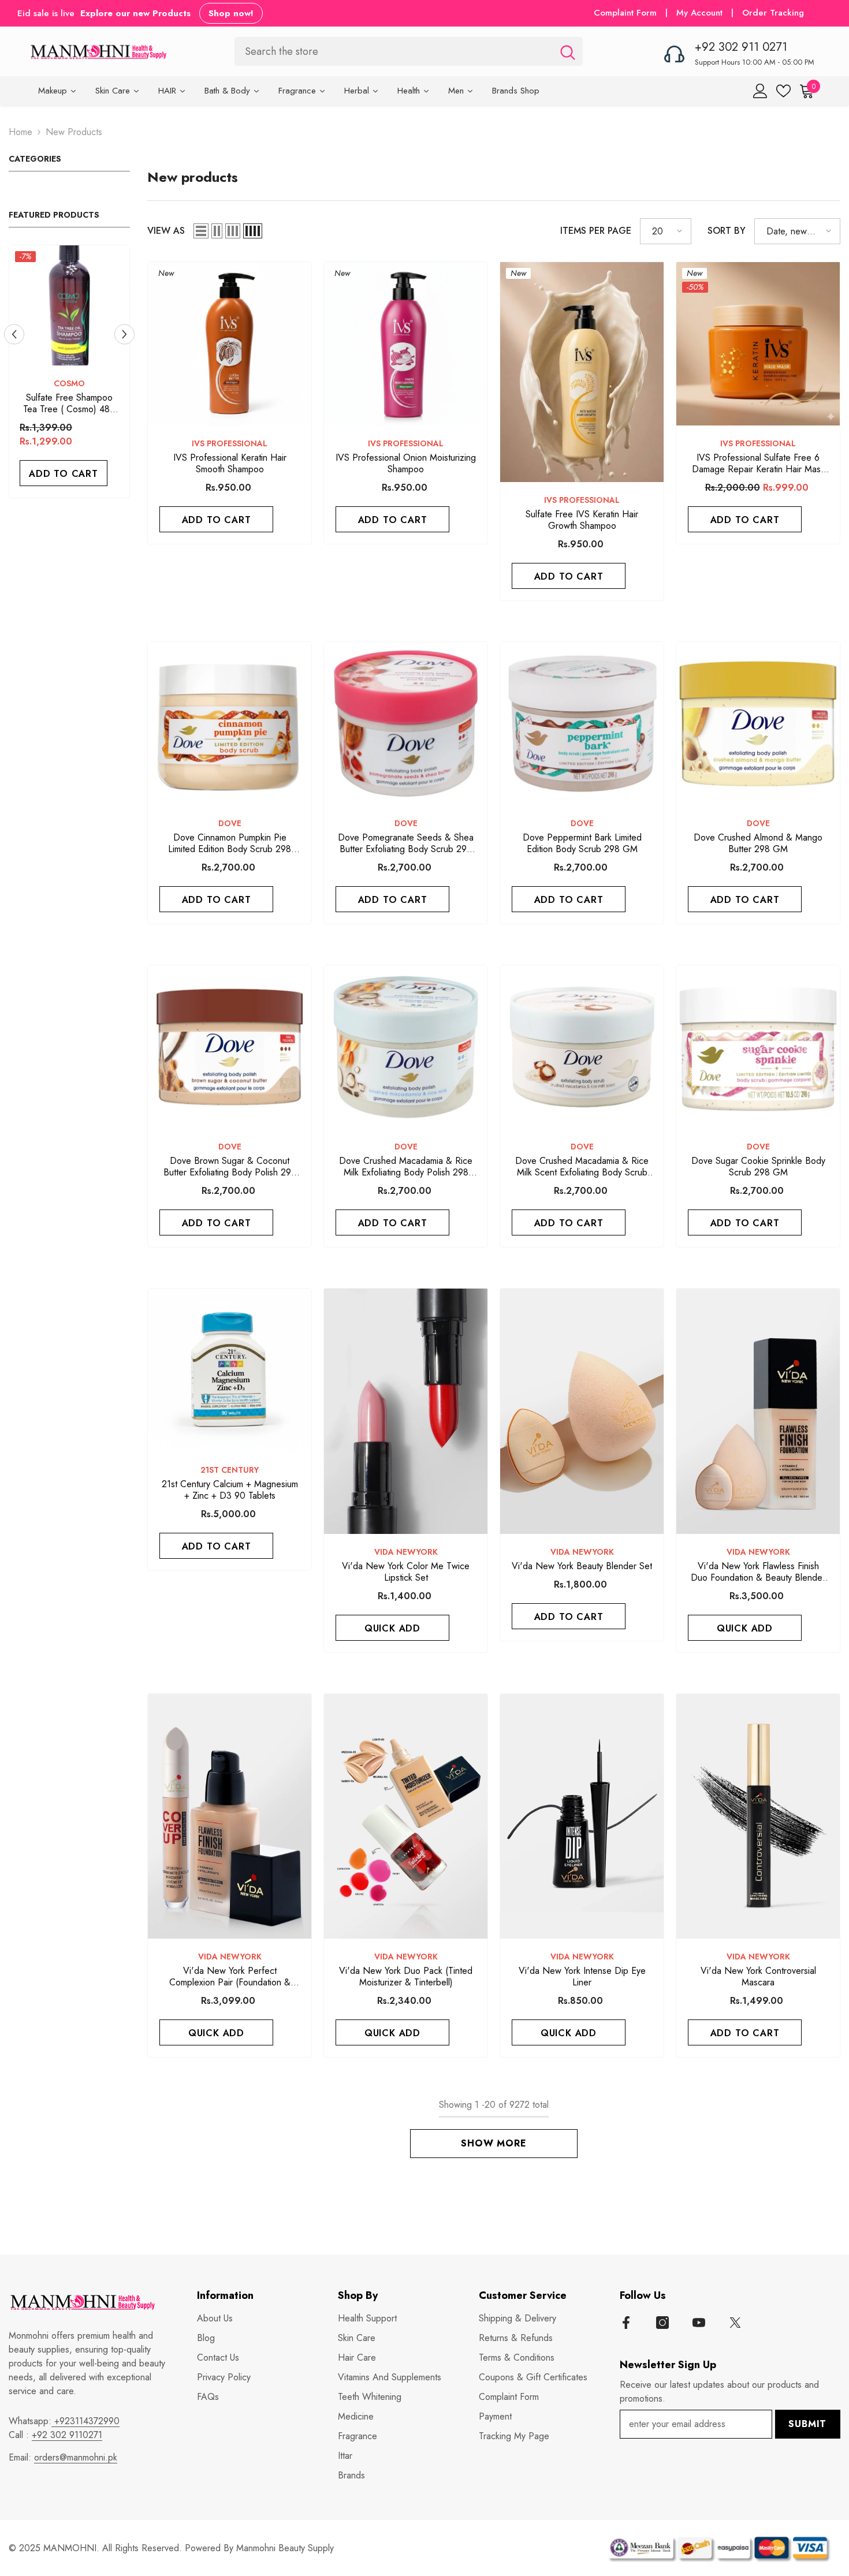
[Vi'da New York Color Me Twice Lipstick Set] (406, 1411)
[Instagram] (662, 2323)
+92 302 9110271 (67, 2435)
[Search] (409, 51)
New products (74, 132)
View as (166, 231)
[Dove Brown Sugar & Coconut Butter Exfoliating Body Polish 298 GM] (230, 1047)
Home (21, 132)
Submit (807, 2424)
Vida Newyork (406, 1552)
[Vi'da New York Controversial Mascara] (758, 1817)
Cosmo (81, 383)
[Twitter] (735, 2323)
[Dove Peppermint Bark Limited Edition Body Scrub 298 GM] (582, 724)
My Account (701, 13)
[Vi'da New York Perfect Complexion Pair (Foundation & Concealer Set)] (230, 1817)
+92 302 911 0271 (741, 47)
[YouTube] (699, 2323)
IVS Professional (230, 443)
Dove (230, 823)
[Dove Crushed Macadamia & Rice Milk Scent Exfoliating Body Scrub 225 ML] (582, 1047)
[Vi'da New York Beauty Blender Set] (582, 1411)
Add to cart (76, 474)
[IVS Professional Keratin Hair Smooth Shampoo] (230, 344)
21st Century (230, 1470)
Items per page (596, 231)
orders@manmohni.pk (76, 2457)
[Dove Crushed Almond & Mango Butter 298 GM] (758, 724)
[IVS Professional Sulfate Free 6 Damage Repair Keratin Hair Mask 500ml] (758, 344)
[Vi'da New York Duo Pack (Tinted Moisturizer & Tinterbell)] (406, 1817)
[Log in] (760, 91)
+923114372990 (85, 2421)
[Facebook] (626, 2323)
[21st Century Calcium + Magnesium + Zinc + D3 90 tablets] (230, 1370)
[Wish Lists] (783, 91)
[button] (124, 334)
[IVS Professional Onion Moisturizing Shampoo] (406, 344)
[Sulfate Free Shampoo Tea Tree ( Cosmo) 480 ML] (81, 305)
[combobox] (394, 51)
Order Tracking (773, 13)
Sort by (727, 231)
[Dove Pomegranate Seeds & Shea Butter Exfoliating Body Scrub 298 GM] (406, 724)
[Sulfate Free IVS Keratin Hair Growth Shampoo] (582, 372)
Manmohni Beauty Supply (285, 2548)
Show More (494, 2143)
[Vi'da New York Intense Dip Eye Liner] (582, 1817)
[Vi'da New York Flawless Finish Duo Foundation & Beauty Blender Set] (758, 1411)
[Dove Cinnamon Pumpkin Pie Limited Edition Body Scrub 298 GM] (230, 724)
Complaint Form (625, 13)
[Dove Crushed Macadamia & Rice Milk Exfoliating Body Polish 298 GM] (406, 1047)
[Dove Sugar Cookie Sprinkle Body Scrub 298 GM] (758, 1047)
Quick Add (392, 1628)
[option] (81, 374)
